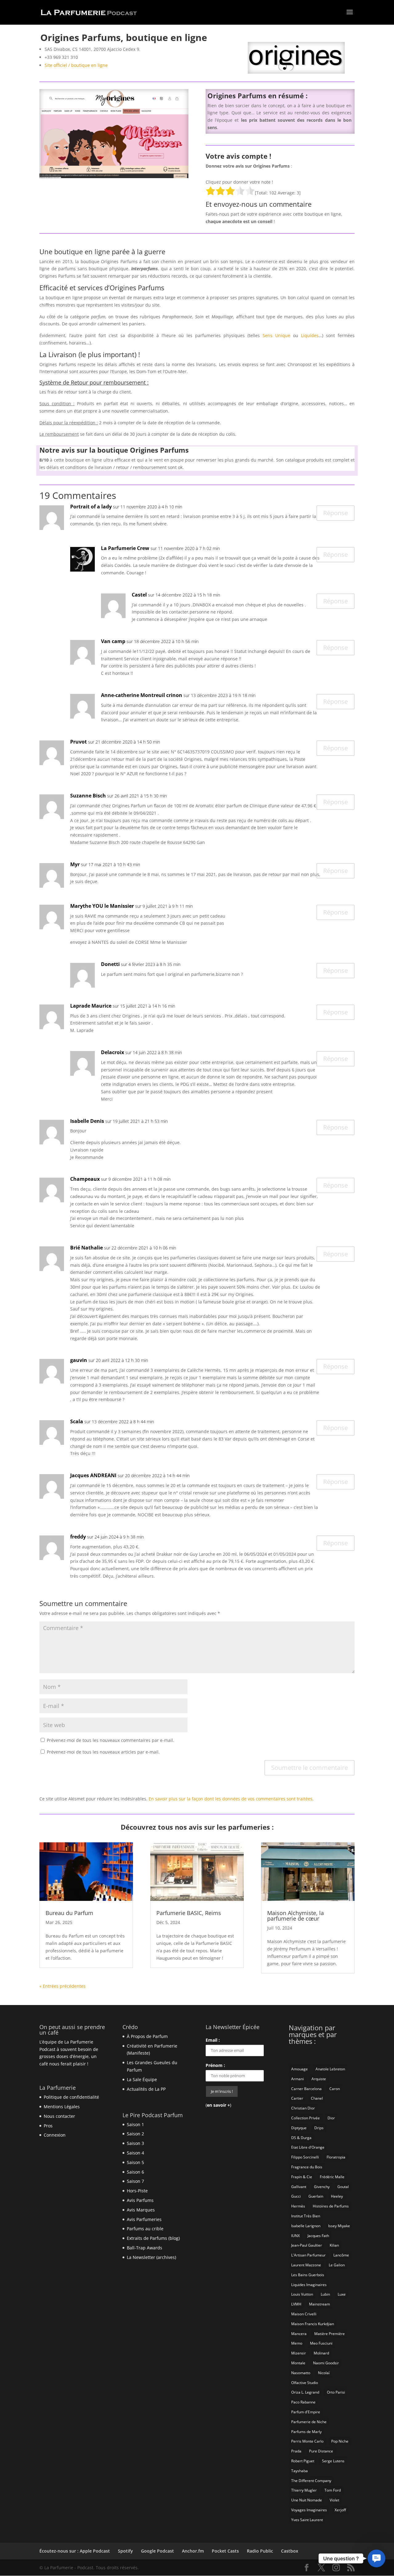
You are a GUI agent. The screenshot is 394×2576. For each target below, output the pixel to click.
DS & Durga (301, 2138)
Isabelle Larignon (306, 2226)
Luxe (342, 2294)
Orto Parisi (336, 2392)
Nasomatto (301, 2373)
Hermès (298, 2206)
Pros (48, 2126)
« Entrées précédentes (62, 1986)
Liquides (310, 335)
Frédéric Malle (332, 2177)
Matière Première (330, 2334)
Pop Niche (340, 2441)
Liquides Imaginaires (309, 2285)
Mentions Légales (62, 2107)
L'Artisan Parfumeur (308, 2255)
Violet (334, 2500)
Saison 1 (135, 2124)
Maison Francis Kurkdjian (313, 2324)
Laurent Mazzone (306, 2265)
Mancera (299, 2334)
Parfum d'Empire (306, 2412)
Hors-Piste (137, 2191)
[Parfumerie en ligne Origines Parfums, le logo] (296, 73)
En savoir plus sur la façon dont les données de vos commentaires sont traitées (231, 1799)
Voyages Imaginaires (309, 2510)
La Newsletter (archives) (151, 2257)
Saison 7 (135, 2181)
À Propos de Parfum (147, 2036)
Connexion (55, 2135)
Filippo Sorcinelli (305, 2157)
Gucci (296, 2196)
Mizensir (299, 2353)
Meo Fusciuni (321, 2343)
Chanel (317, 2098)
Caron (335, 2089)
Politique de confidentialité (71, 2097)
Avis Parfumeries (144, 2219)
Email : (213, 2040)
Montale (298, 2363)
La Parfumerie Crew (125, 548)
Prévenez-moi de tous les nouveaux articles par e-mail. (103, 1752)
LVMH (296, 2304)
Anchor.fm (193, 2551)
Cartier (297, 2098)
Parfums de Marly (306, 2432)
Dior (331, 2118)
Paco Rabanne (303, 2402)
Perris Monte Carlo (307, 2441)
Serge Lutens (333, 2461)
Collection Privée (306, 2118)
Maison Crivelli (304, 2314)
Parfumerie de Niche (309, 2422)
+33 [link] (61, 57)
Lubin (325, 2294)
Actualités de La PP (146, 2089)
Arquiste (319, 2079)
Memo (297, 2343)
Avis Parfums (140, 2200)
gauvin (79, 1360)
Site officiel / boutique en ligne (76, 65)
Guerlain (316, 2196)
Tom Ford (333, 2490)
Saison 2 (135, 2134)
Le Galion (337, 2265)
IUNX (295, 2236)
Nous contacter (59, 2116)
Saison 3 (135, 2143)
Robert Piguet (303, 2461)
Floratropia (336, 2157)
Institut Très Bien (306, 2216)
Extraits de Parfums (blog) (153, 2238)
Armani (298, 2079)
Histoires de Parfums (331, 2206)
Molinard (321, 2353)
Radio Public (260, 2551)
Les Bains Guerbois (308, 2275)
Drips (319, 2128)
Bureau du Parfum (69, 1913)
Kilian (334, 2245)
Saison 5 (135, 2162)
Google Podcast (157, 2551)
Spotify (125, 2551)
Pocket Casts (225, 2551)
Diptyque (299, 2128)
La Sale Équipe (142, 2079)
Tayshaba (300, 2471)
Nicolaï (324, 2373)
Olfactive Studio (305, 2383)
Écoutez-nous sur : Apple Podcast (75, 2551)
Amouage (300, 2069)
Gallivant (299, 2187)
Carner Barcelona (306, 2089)
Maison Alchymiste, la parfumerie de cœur (295, 1916)
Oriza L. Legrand (305, 2392)
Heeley (337, 2196)
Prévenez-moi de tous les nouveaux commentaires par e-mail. (111, 1740)
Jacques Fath (318, 2236)
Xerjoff (340, 2510)
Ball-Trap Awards (145, 2248)
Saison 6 (135, 2172)
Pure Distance (321, 2451)
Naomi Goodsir (326, 2363)
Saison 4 (135, 2153)
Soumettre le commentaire (310, 1768)
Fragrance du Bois (307, 2167)
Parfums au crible (145, 2229)
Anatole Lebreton (330, 2069)
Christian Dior (303, 2108)
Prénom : (215, 2065)
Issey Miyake (339, 2226)
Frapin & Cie (302, 2177)
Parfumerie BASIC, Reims (189, 1913)
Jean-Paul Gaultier (307, 2245)
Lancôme (341, 2255)
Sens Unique (276, 335)
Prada (296, 2451)
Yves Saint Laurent (307, 2520)
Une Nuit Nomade (307, 2500)
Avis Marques (141, 2210)
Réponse (336, 513)
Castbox (290, 2551)
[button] (376, 2558)
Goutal (343, 2187)
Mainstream (320, 2304)
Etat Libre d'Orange (308, 2147)
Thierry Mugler (304, 2490)
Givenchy (322, 2187)
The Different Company (311, 2481)
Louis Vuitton (302, 2294)
